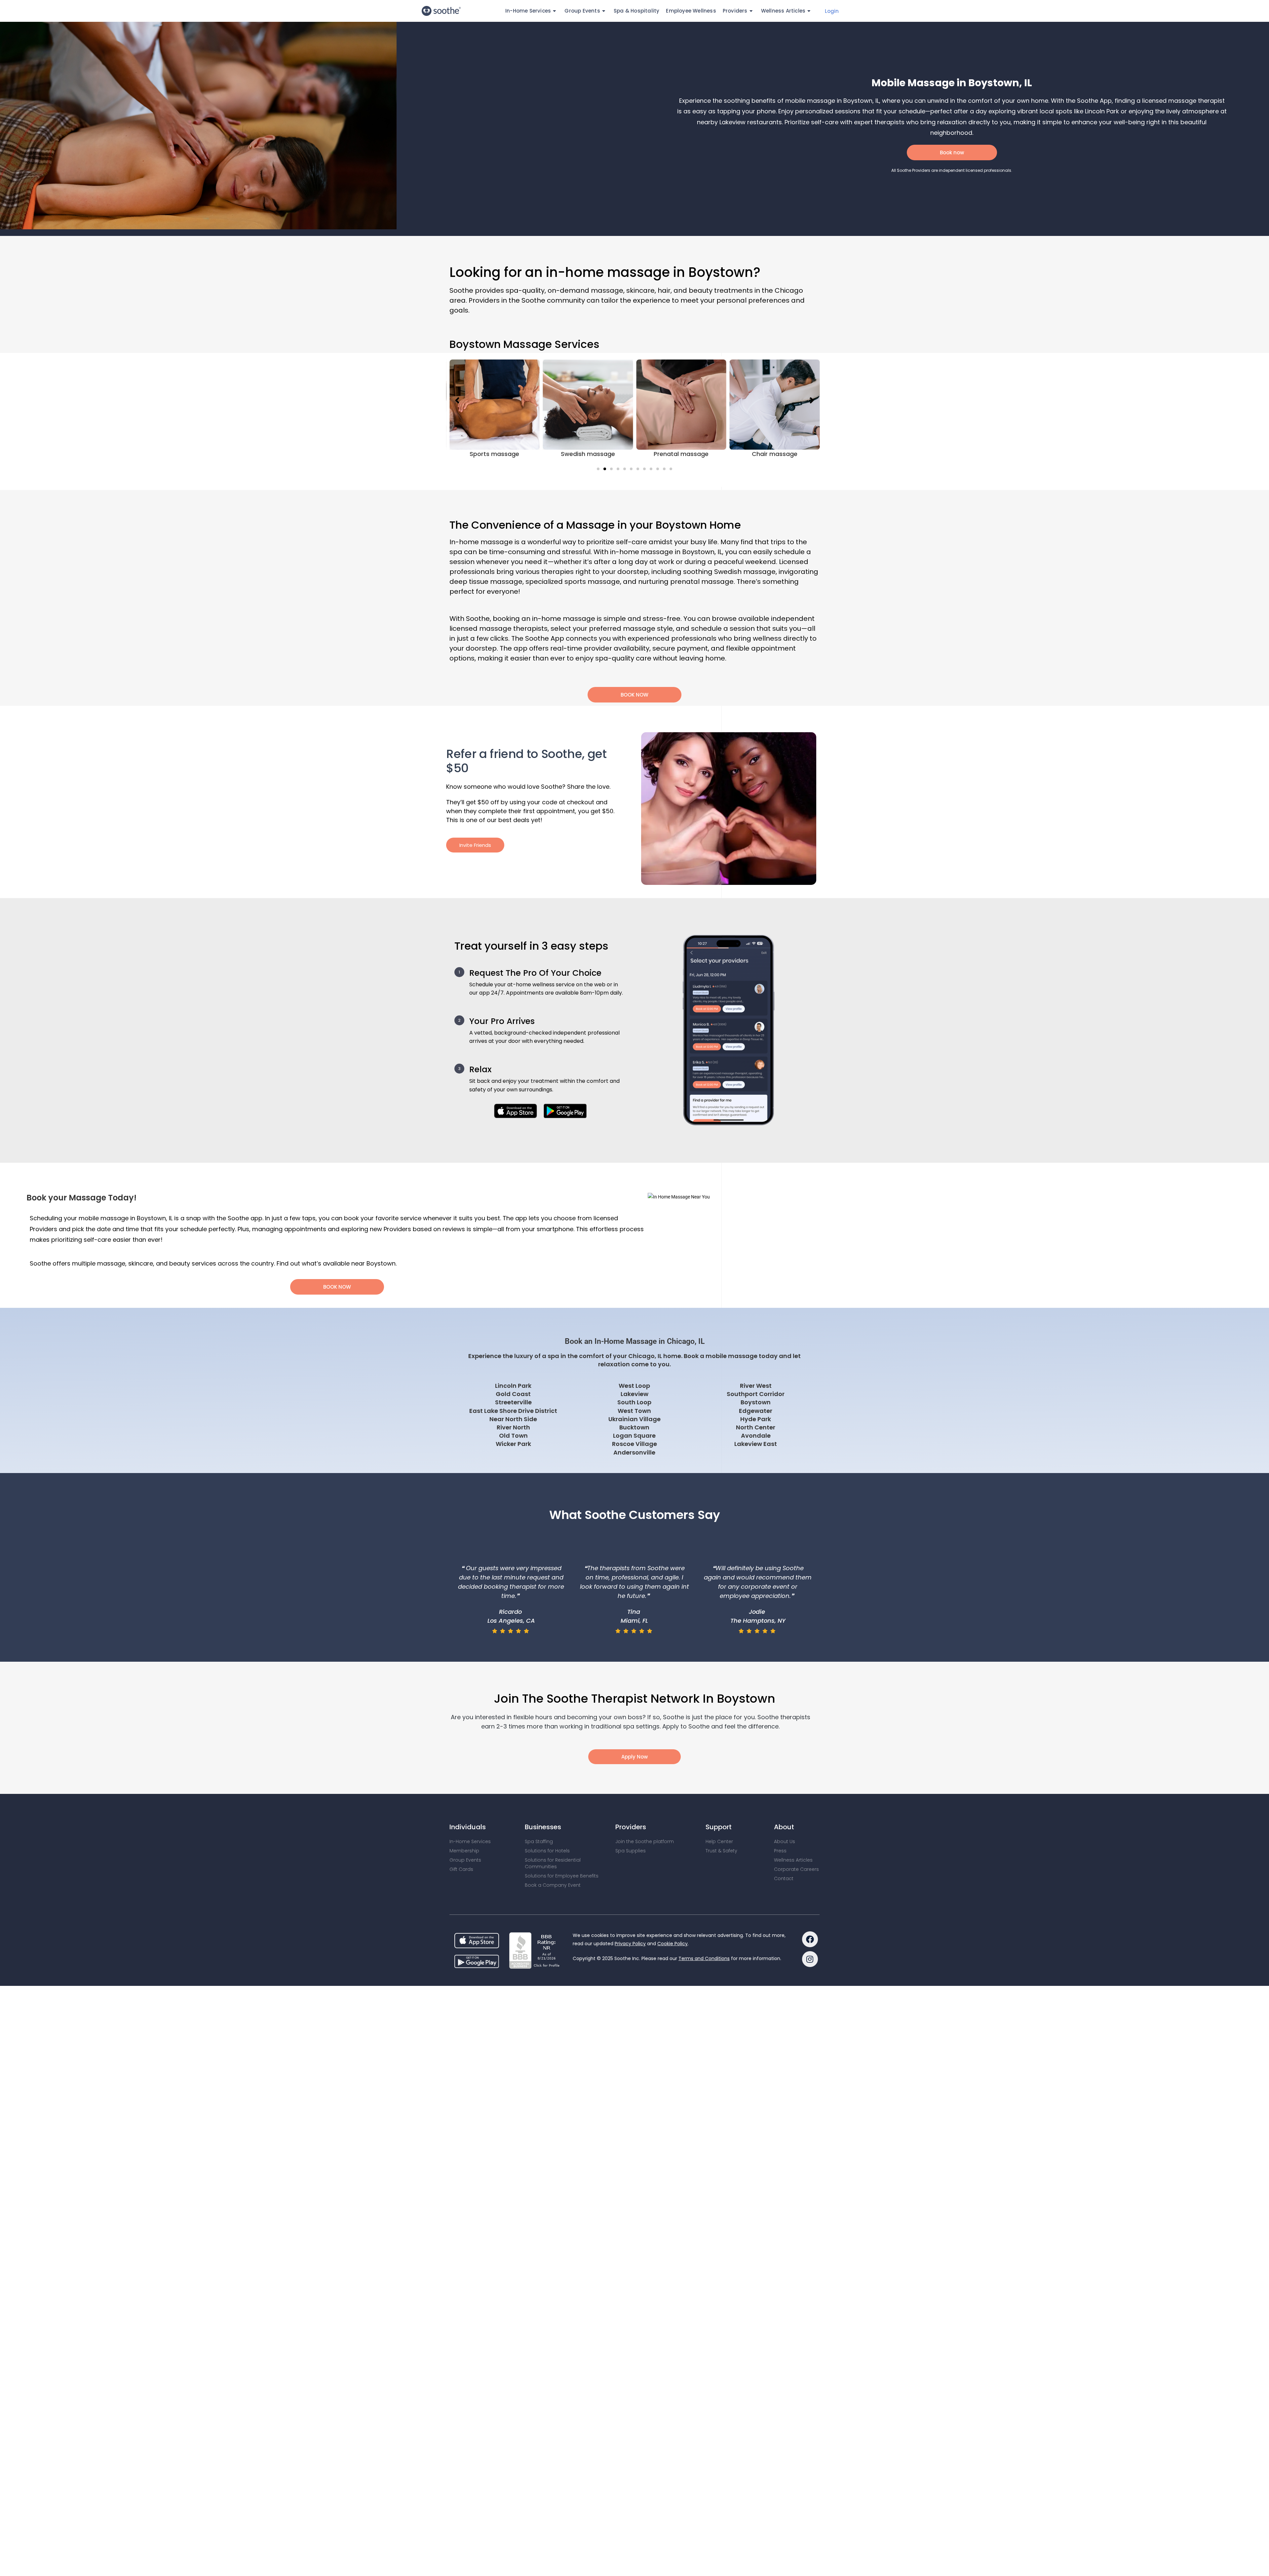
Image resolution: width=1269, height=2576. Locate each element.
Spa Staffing (539, 1823)
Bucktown (634, 1427)
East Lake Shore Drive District (513, 1411)
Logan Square (634, 1436)
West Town (634, 1411)
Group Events (465, 1842)
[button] (598, 469)
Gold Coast (513, 1394)
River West (756, 1386)
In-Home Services (470, 1823)
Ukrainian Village (634, 1419)
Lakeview (634, 1394)
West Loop (634, 1386)
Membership (464, 1833)
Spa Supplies (631, 1833)
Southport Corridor (756, 1394)
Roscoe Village (634, 1444)
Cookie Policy (673, 1925)
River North (513, 1427)
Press (780, 1833)
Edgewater (756, 1411)
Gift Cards (461, 1851)
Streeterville (513, 1402)
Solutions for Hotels (547, 1833)
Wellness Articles (783, 11)
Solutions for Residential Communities (553, 1845)
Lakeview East (756, 1444)
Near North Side (513, 1419)
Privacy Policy (630, 1925)
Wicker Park (513, 1444)
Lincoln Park (513, 1386)
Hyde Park (756, 1419)
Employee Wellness (691, 11)
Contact (784, 1860)
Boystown (756, 1402)
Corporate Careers (796, 1851)
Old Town (513, 1436)
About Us (785, 1823)
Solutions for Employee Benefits (562, 1858)
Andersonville (634, 1452)
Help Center (719, 1823)
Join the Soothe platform (645, 1823)
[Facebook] (810, 1921)
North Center (756, 1427)
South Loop (634, 1402)
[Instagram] (810, 1941)
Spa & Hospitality (636, 11)
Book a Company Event (553, 1867)
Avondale (756, 1436)
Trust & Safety (721, 1833)
